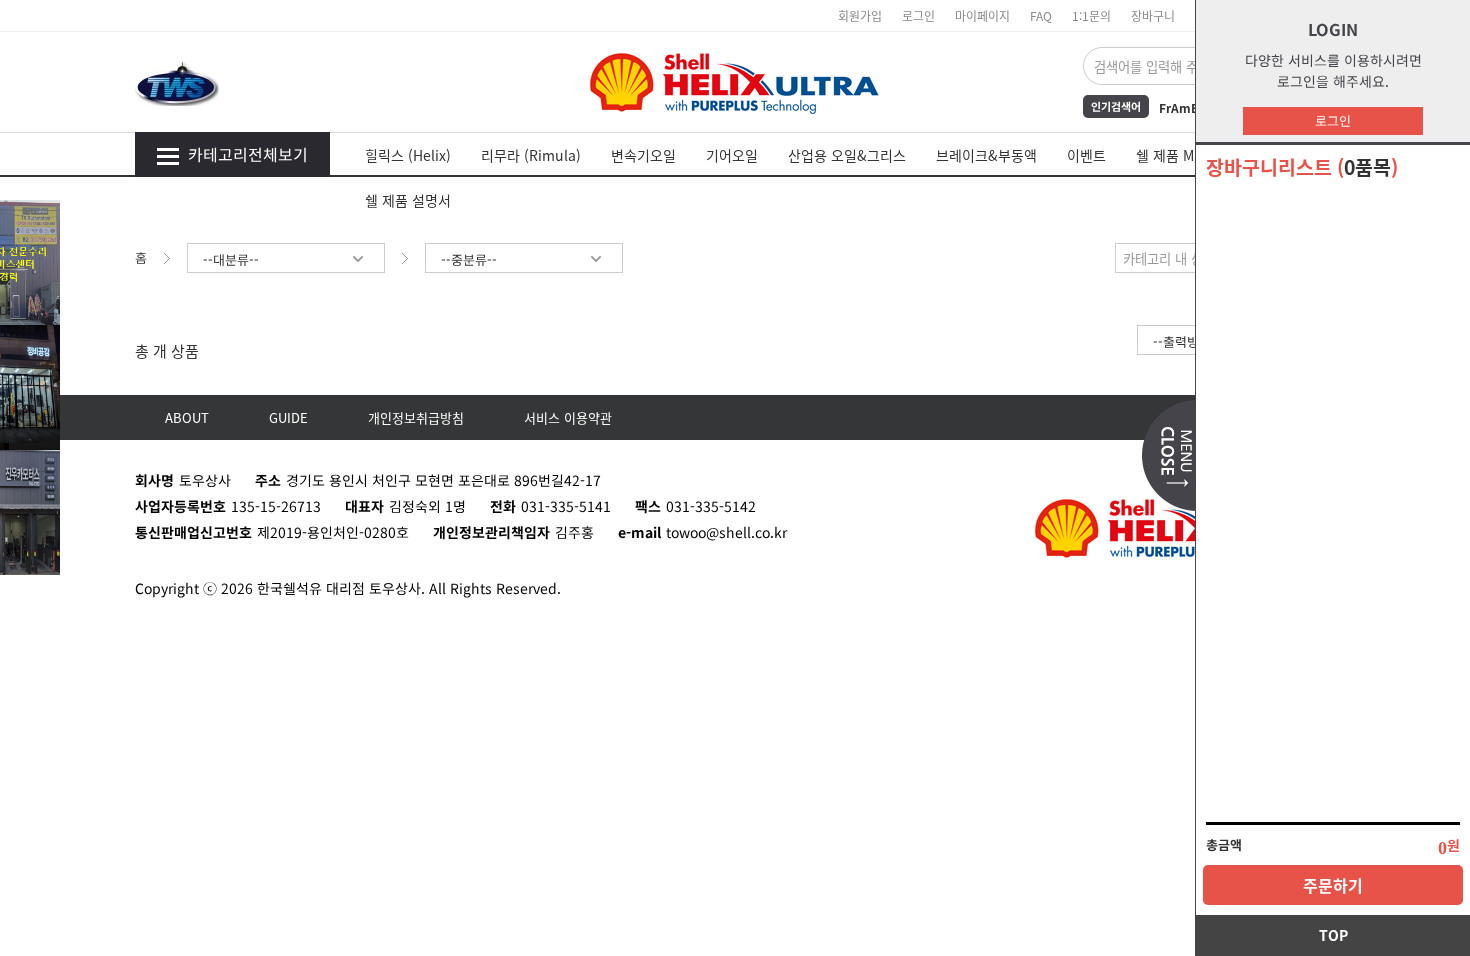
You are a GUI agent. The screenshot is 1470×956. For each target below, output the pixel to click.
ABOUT (187, 417)
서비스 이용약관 (568, 417)
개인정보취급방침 (416, 417)
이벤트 (1086, 155)
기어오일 (732, 155)
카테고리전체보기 (248, 154)
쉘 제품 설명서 (408, 200)
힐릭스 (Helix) (408, 155)
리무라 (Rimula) (531, 155)
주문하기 (1333, 885)
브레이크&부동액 (986, 155)
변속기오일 (643, 155)
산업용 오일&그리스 (847, 155)
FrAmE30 (1185, 107)
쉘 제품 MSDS (1178, 155)
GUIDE (288, 417)
